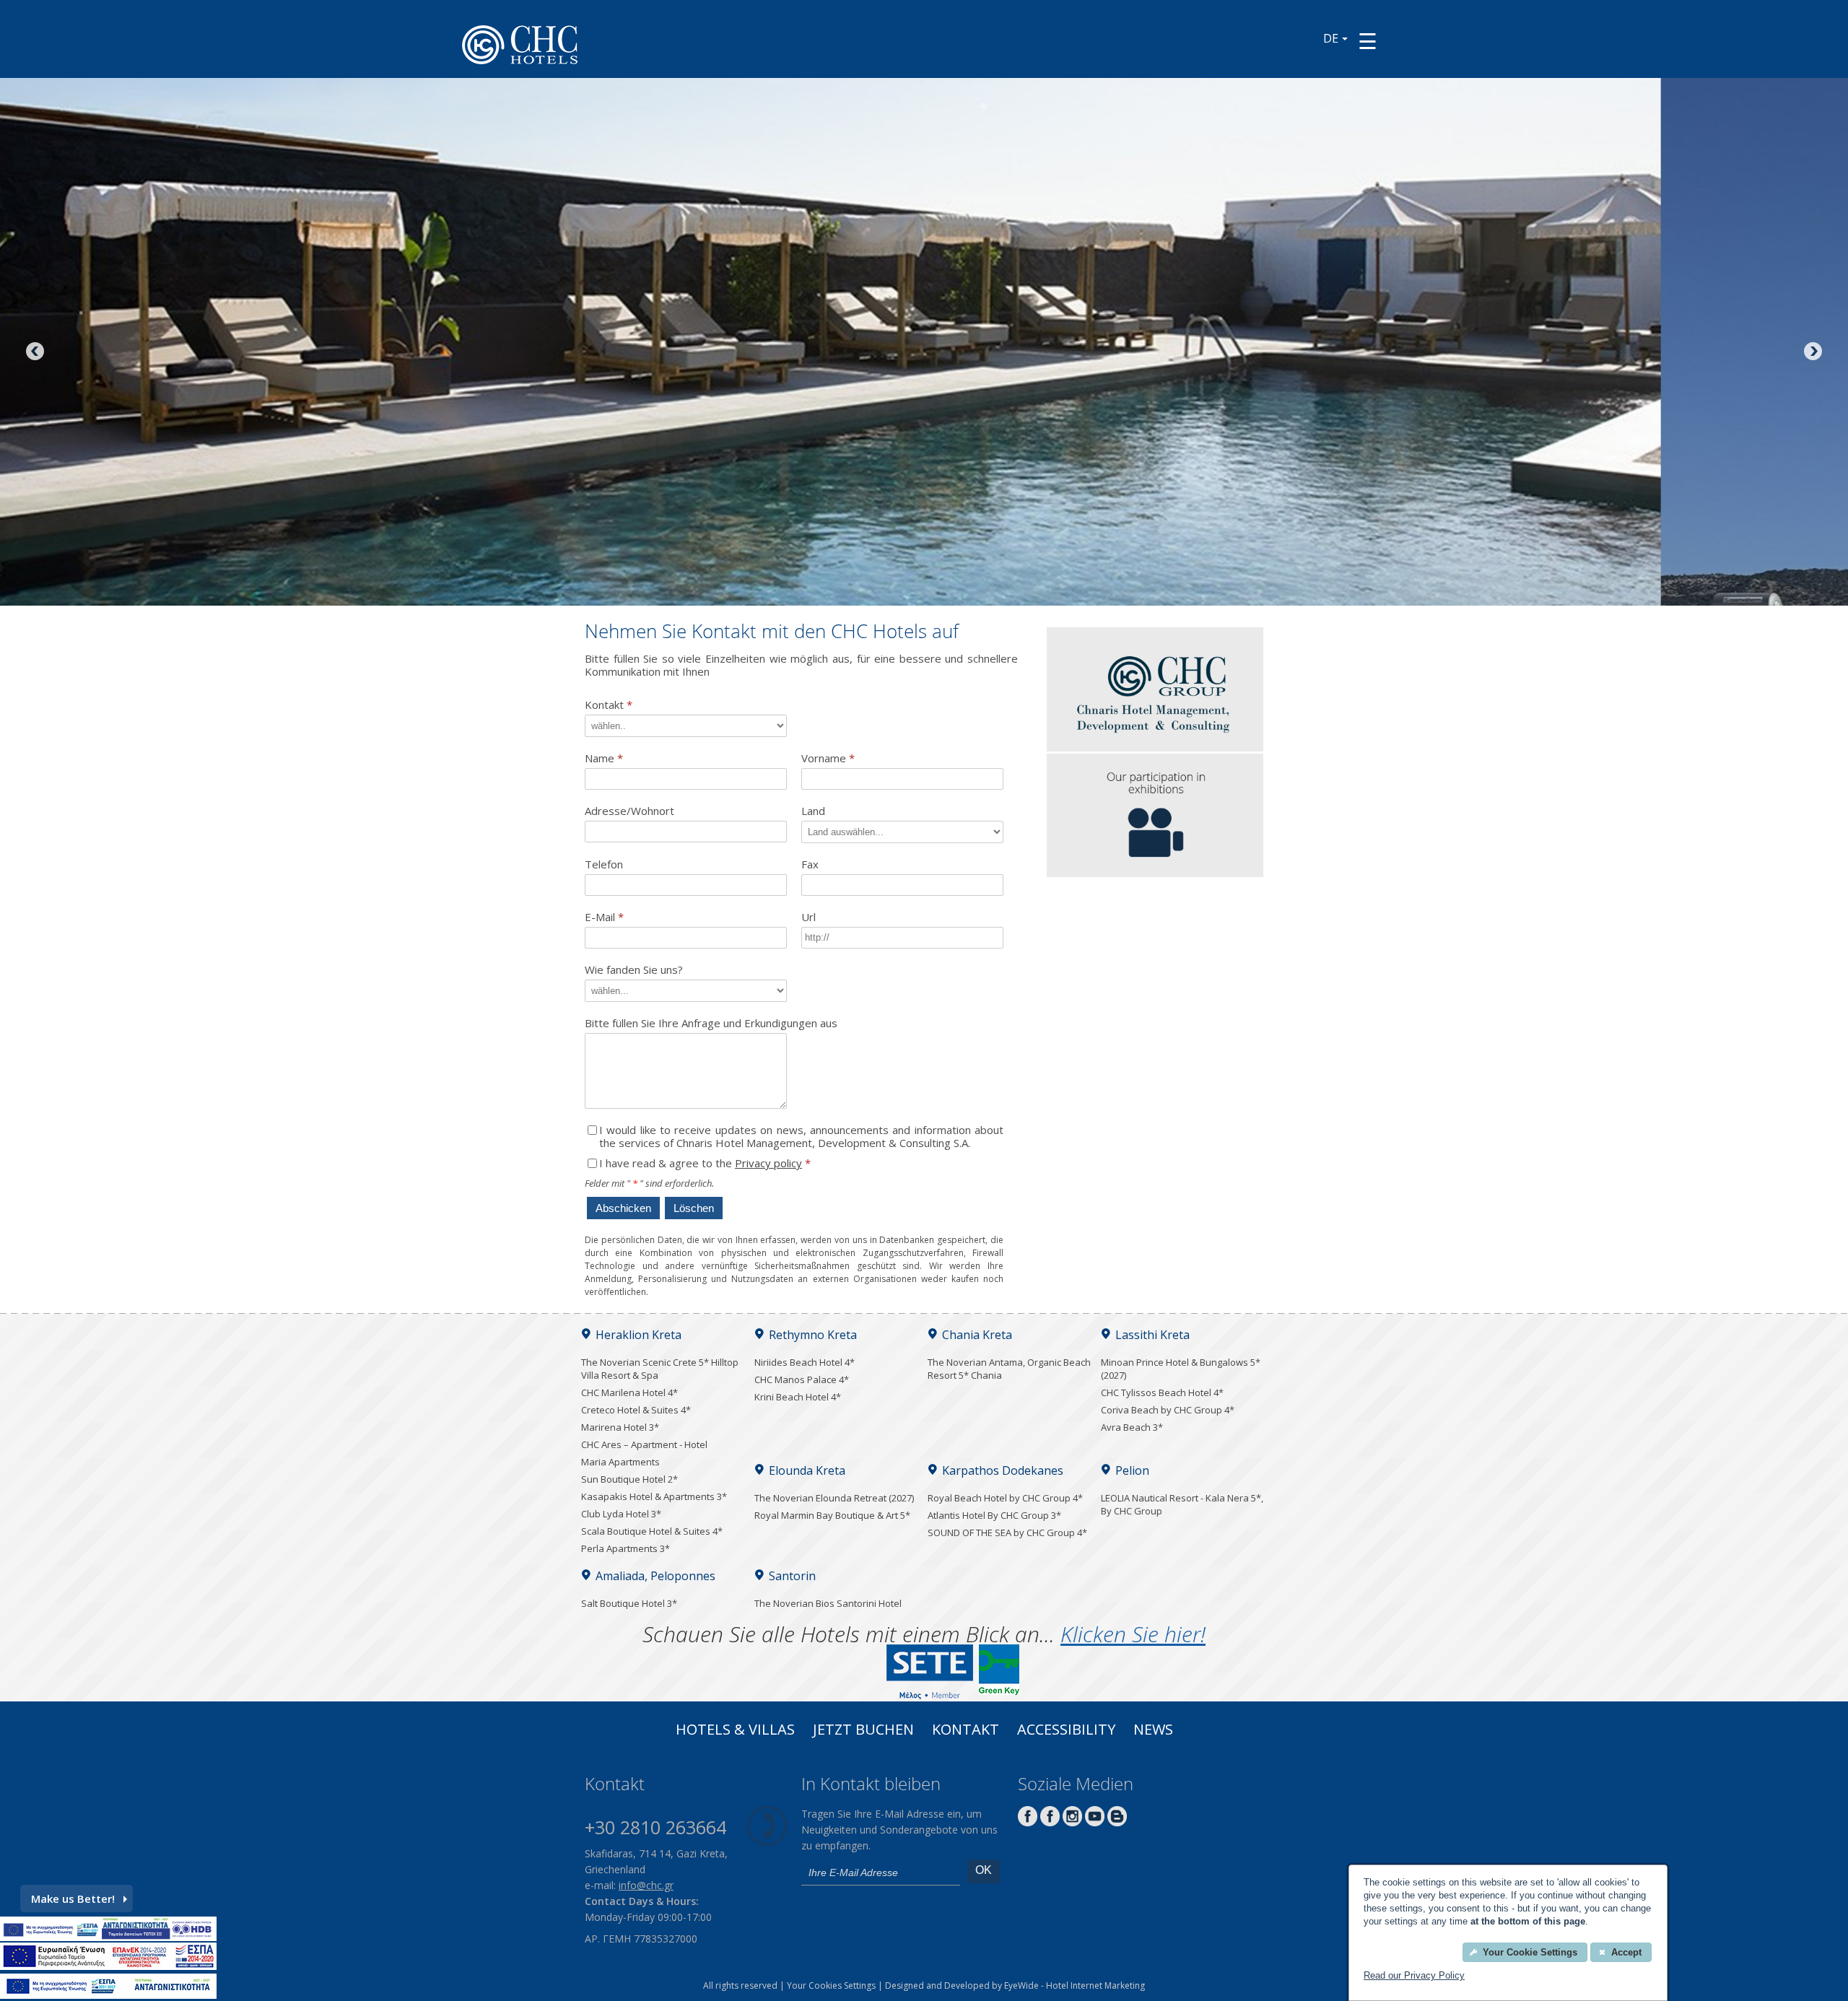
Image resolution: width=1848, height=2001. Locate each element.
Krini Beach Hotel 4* (798, 1397)
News (1153, 1731)
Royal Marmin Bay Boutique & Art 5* (832, 1515)
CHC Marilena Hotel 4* (629, 1392)
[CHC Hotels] (1155, 747)
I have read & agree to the (705, 1163)
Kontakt (609, 705)
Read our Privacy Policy (1414, 1975)
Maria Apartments (620, 1462)
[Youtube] (1095, 1822)
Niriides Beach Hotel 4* (805, 1362)
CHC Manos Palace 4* (802, 1379)
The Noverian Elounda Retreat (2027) (834, 1498)
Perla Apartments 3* (626, 1548)
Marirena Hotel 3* (620, 1427)
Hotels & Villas (735, 1731)
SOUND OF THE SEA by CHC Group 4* (1007, 1533)
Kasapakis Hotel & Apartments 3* (654, 1496)
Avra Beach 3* (1132, 1427)
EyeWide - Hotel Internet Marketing (1075, 1985)
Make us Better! (73, 1898)
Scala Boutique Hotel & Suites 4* (652, 1531)
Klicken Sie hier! (1133, 1634)
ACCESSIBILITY (1066, 1731)
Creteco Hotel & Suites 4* (636, 1410)
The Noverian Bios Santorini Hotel (828, 1603)
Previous (36, 352)
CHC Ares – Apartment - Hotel (644, 1444)
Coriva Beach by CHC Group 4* (1168, 1410)
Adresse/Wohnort (629, 811)
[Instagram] (1072, 1822)
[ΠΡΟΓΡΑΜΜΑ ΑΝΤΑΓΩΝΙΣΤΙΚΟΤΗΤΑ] (108, 1937)
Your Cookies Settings (831, 1985)
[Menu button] (1368, 41)
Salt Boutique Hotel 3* (629, 1603)
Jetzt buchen (863, 1731)
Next (1812, 352)
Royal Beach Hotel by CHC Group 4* (1005, 1498)
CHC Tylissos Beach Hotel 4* (1162, 1392)
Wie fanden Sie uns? (634, 970)
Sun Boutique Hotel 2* (629, 1479)
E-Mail (604, 917)
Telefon (604, 864)
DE (1331, 38)
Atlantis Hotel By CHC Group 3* (994, 1515)
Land (813, 811)
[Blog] (1117, 1822)
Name (604, 758)
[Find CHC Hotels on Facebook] (1050, 1822)
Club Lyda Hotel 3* (621, 1514)
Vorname (828, 758)
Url (808, 917)
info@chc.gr (646, 1885)
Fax (810, 864)
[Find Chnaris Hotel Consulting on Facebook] (1028, 1822)
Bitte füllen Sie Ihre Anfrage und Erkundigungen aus (711, 1023)
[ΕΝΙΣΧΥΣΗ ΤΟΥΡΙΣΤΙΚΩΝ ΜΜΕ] (108, 1966)
